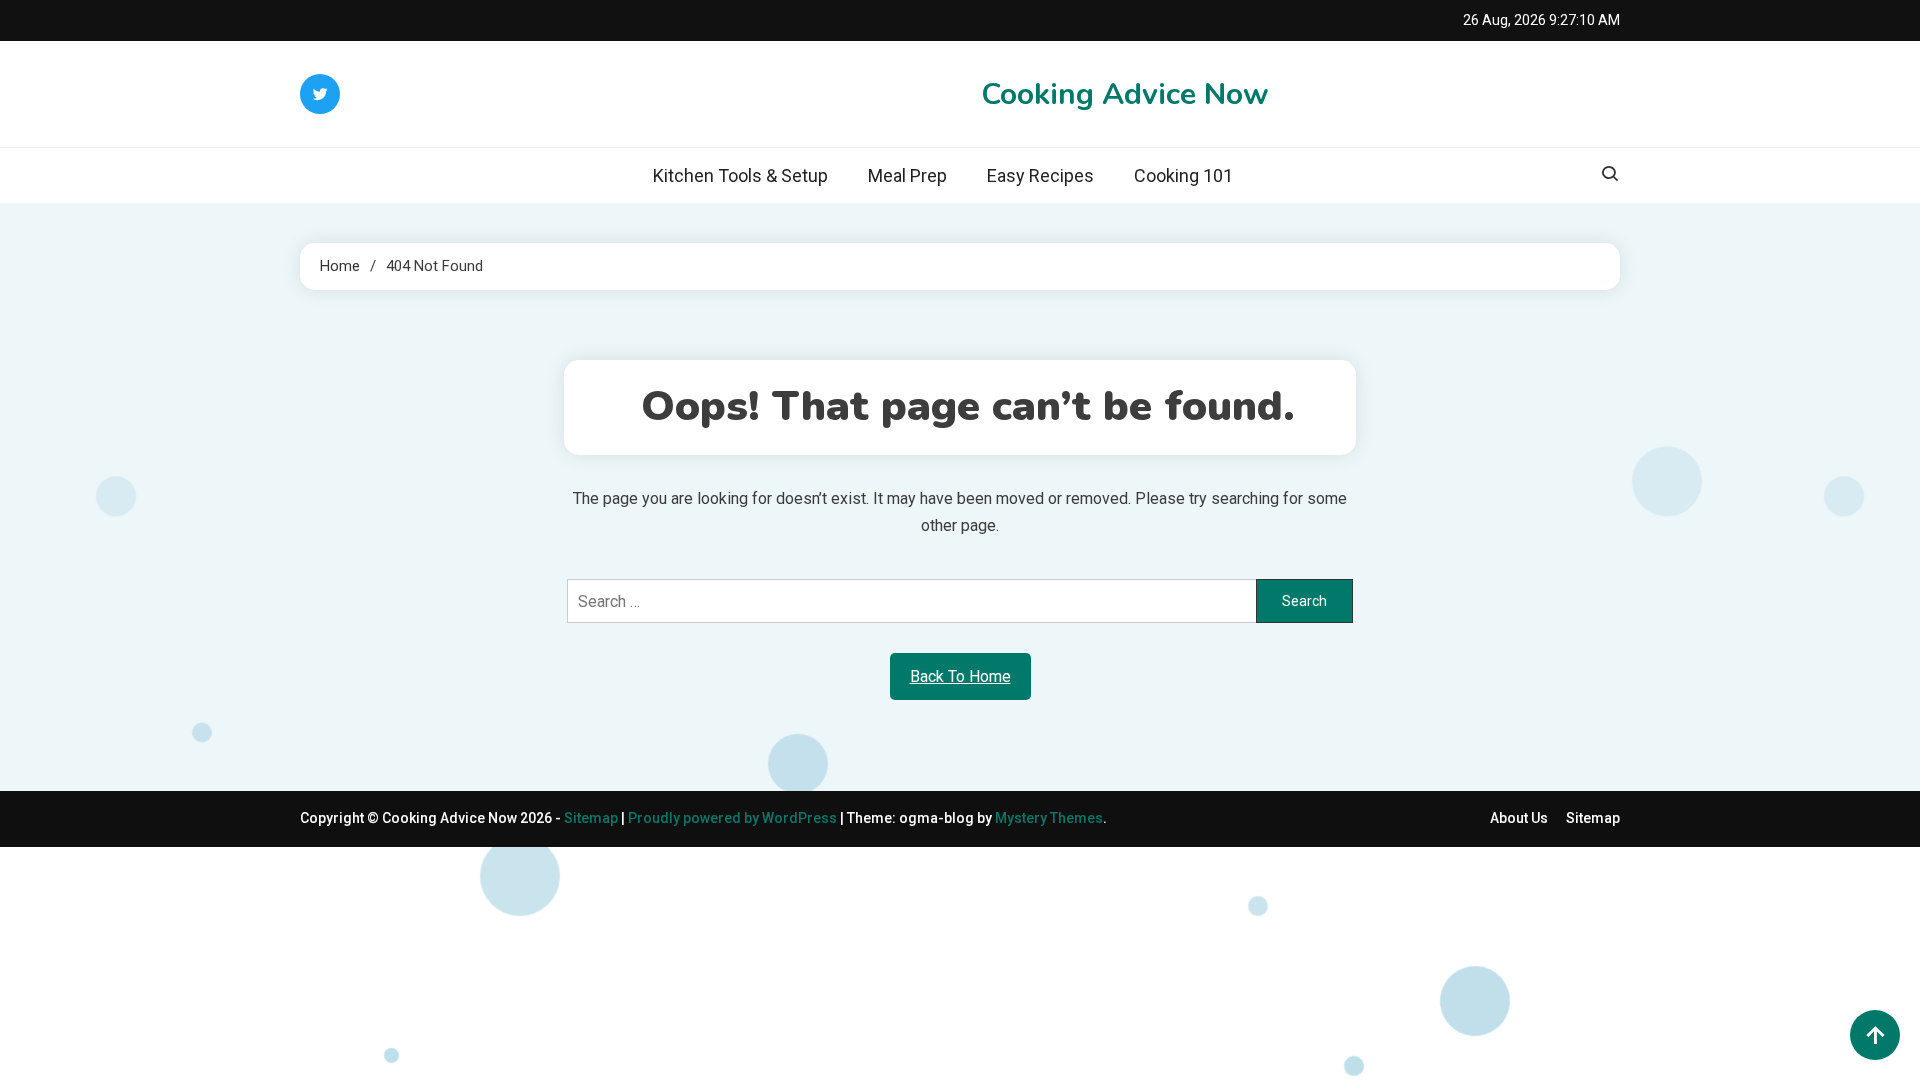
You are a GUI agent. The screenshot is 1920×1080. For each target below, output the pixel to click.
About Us (1519, 818)
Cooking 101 (1183, 175)
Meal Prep (907, 175)
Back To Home (960, 676)
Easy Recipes (1040, 175)
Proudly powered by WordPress (734, 818)
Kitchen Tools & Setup (740, 175)
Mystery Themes (1049, 818)
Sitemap (591, 818)
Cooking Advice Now (1125, 94)
